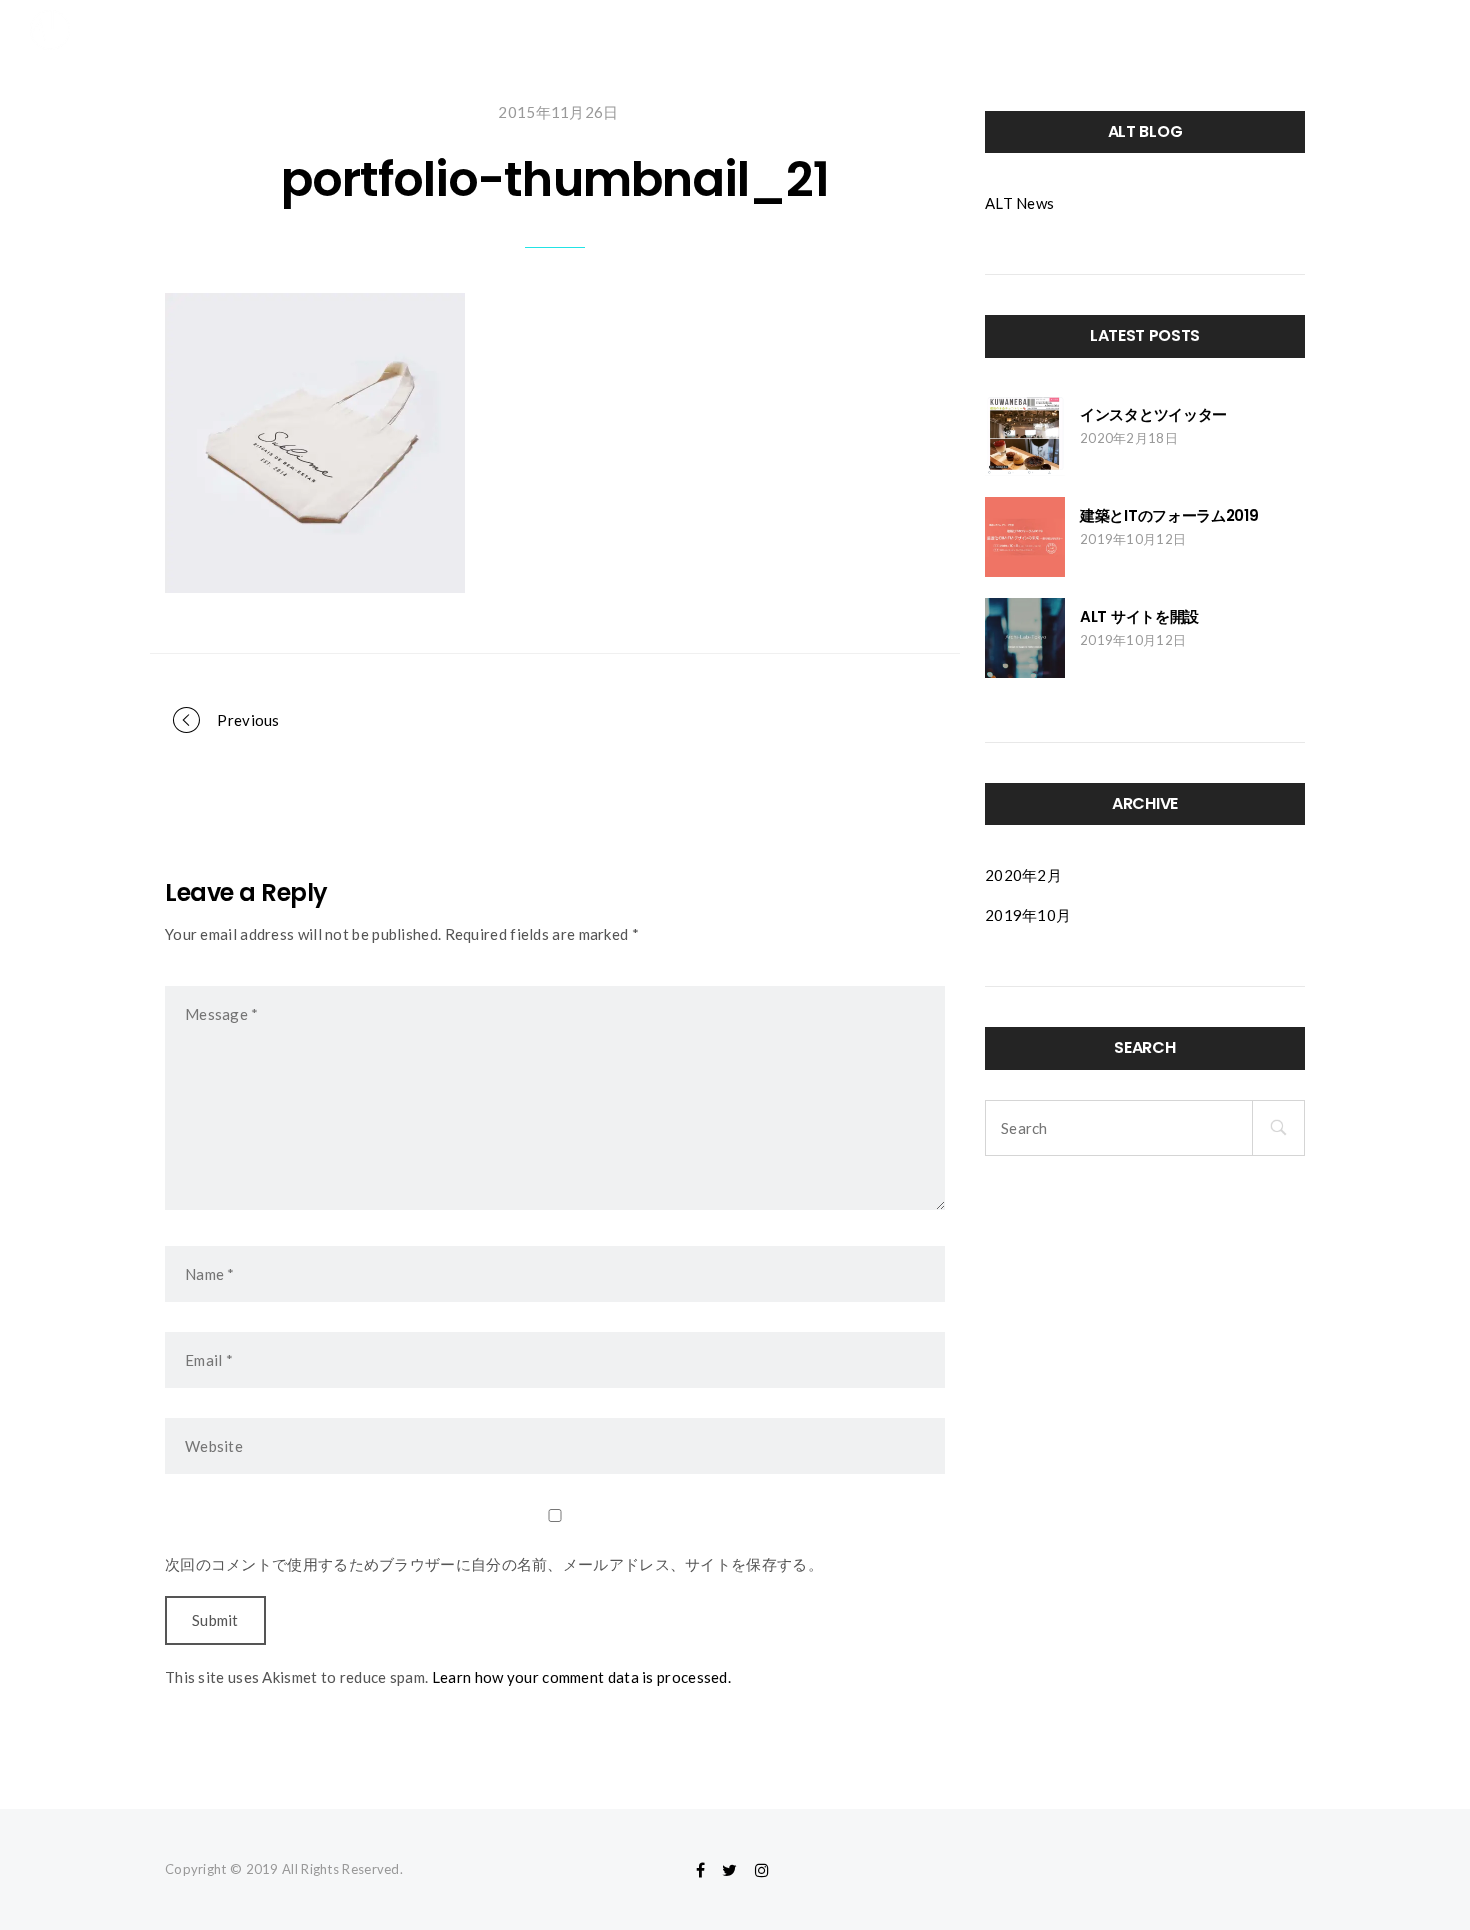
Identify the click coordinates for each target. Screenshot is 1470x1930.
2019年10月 (1028, 915)
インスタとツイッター (1153, 414)
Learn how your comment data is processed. (581, 1677)
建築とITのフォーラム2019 (1169, 515)
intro (921, 30)
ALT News (1019, 203)
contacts (1330, 30)
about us (1216, 30)
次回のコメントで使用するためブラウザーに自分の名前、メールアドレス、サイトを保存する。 (494, 1564)
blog (1117, 30)
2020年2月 (1023, 875)
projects (1020, 30)
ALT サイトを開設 (1139, 616)
